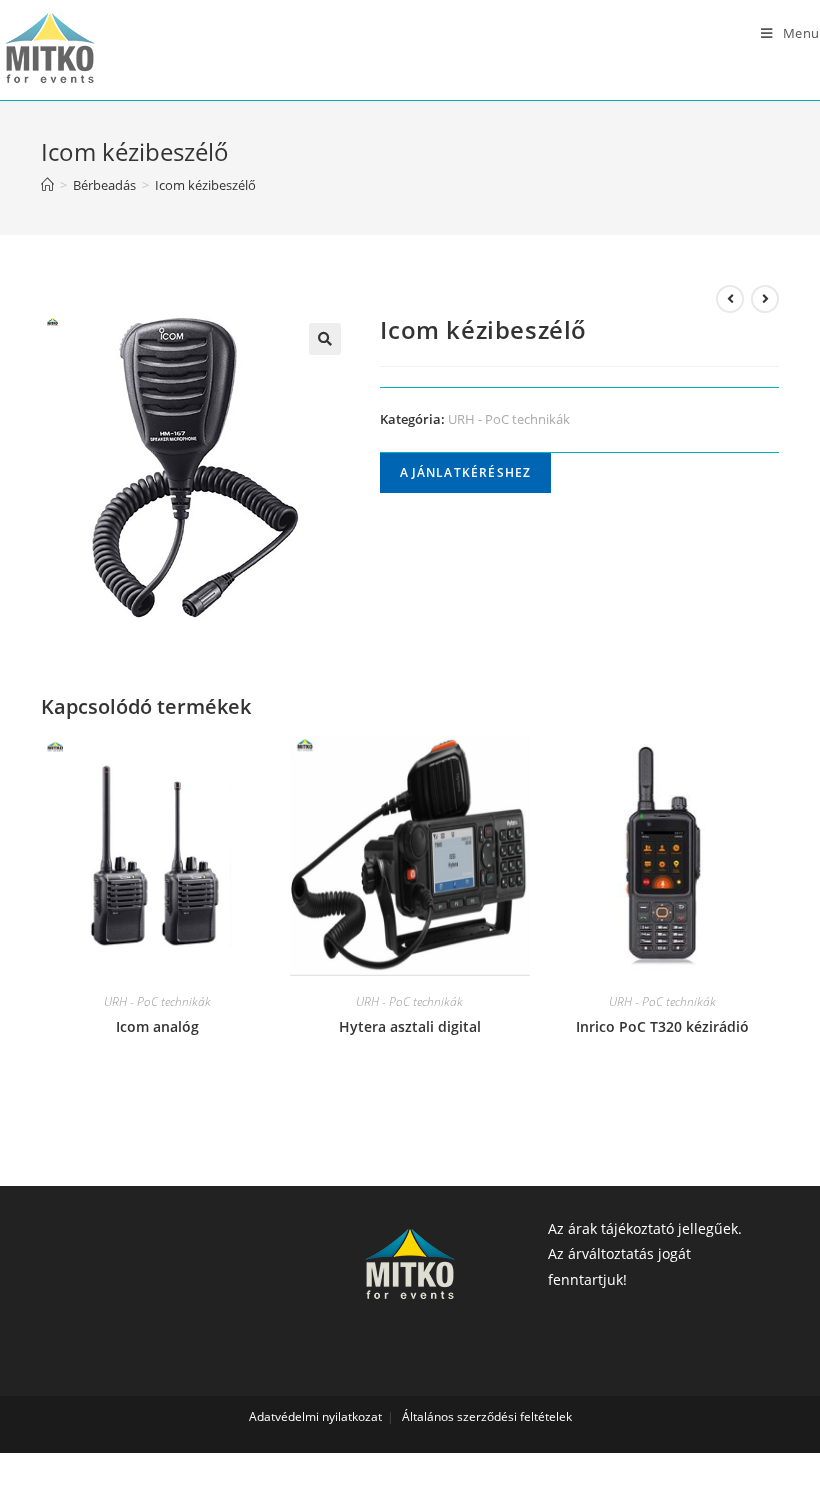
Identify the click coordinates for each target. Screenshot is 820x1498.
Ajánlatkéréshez (465, 472)
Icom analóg (157, 1026)
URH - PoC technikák (509, 419)
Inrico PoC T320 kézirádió (662, 1026)
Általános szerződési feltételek (487, 1416)
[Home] (47, 185)
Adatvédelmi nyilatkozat (315, 1416)
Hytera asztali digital (410, 1026)
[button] (325, 339)
